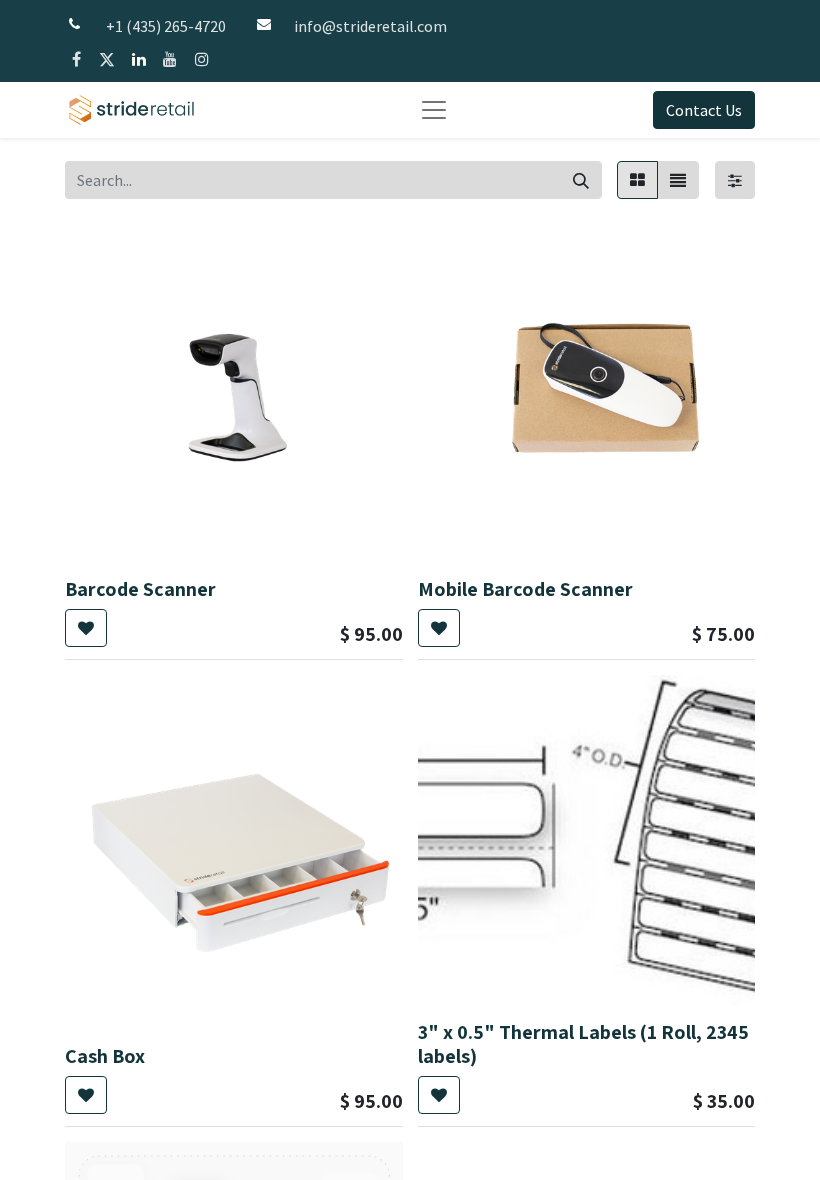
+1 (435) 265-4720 (166, 26)
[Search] (581, 180)
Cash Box (105, 1056)
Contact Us (704, 110)
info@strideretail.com (370, 26)
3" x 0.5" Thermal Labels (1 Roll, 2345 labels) (583, 1044)
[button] (86, 628)
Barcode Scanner (140, 589)
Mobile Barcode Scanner (525, 589)
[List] (678, 180)
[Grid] (637, 180)
